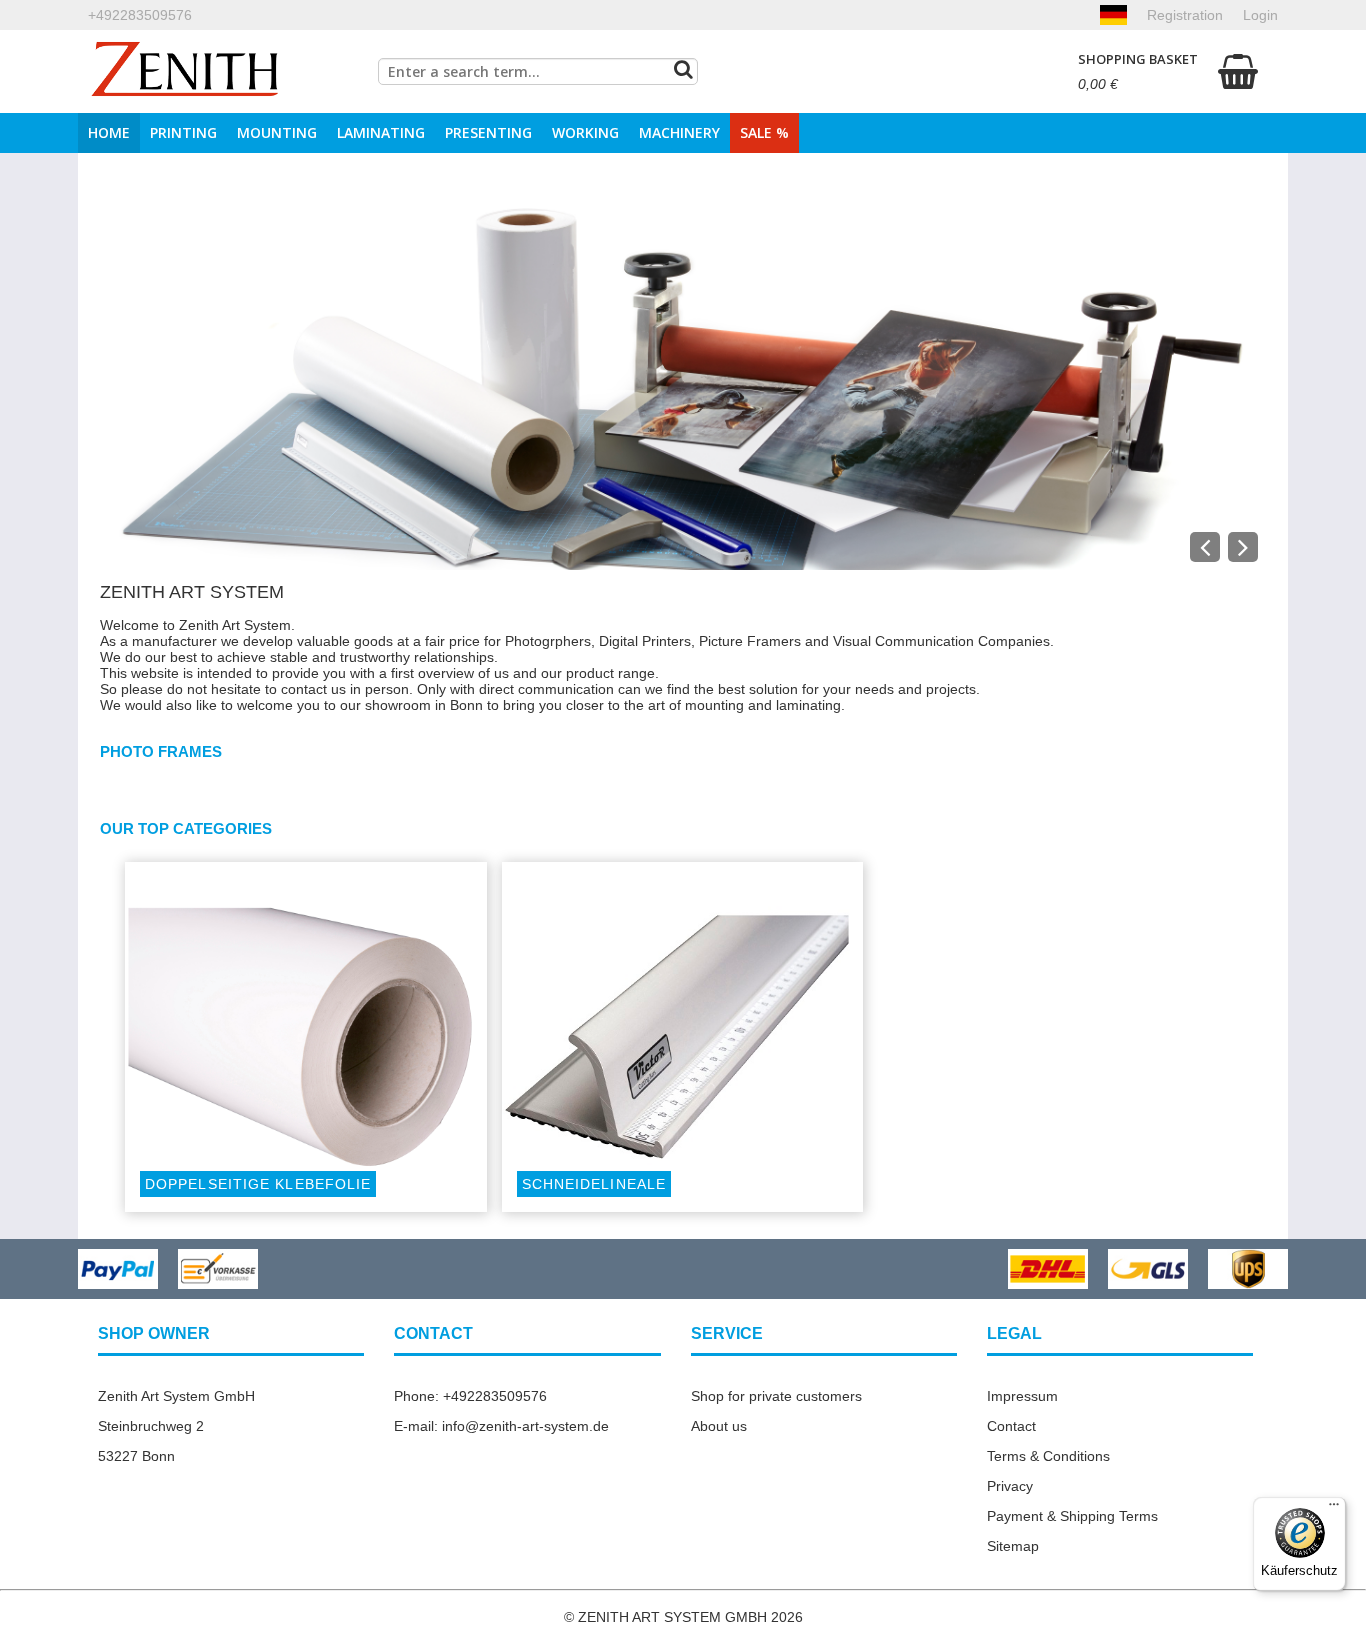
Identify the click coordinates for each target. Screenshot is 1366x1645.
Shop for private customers (776, 1396)
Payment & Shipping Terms (1072, 1516)
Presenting (488, 132)
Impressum (1022, 1396)
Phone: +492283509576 (470, 1396)
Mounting (277, 132)
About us (719, 1426)
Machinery (679, 132)
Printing (183, 132)
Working (585, 132)
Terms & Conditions (1048, 1456)
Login (1260, 15)
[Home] (185, 71)
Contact (1011, 1426)
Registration (1185, 15)
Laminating (381, 132)
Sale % (764, 132)
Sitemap (1013, 1546)
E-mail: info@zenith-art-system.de (501, 1426)
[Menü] (1334, 1509)
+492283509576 (140, 15)
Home (109, 132)
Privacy (1010, 1486)
